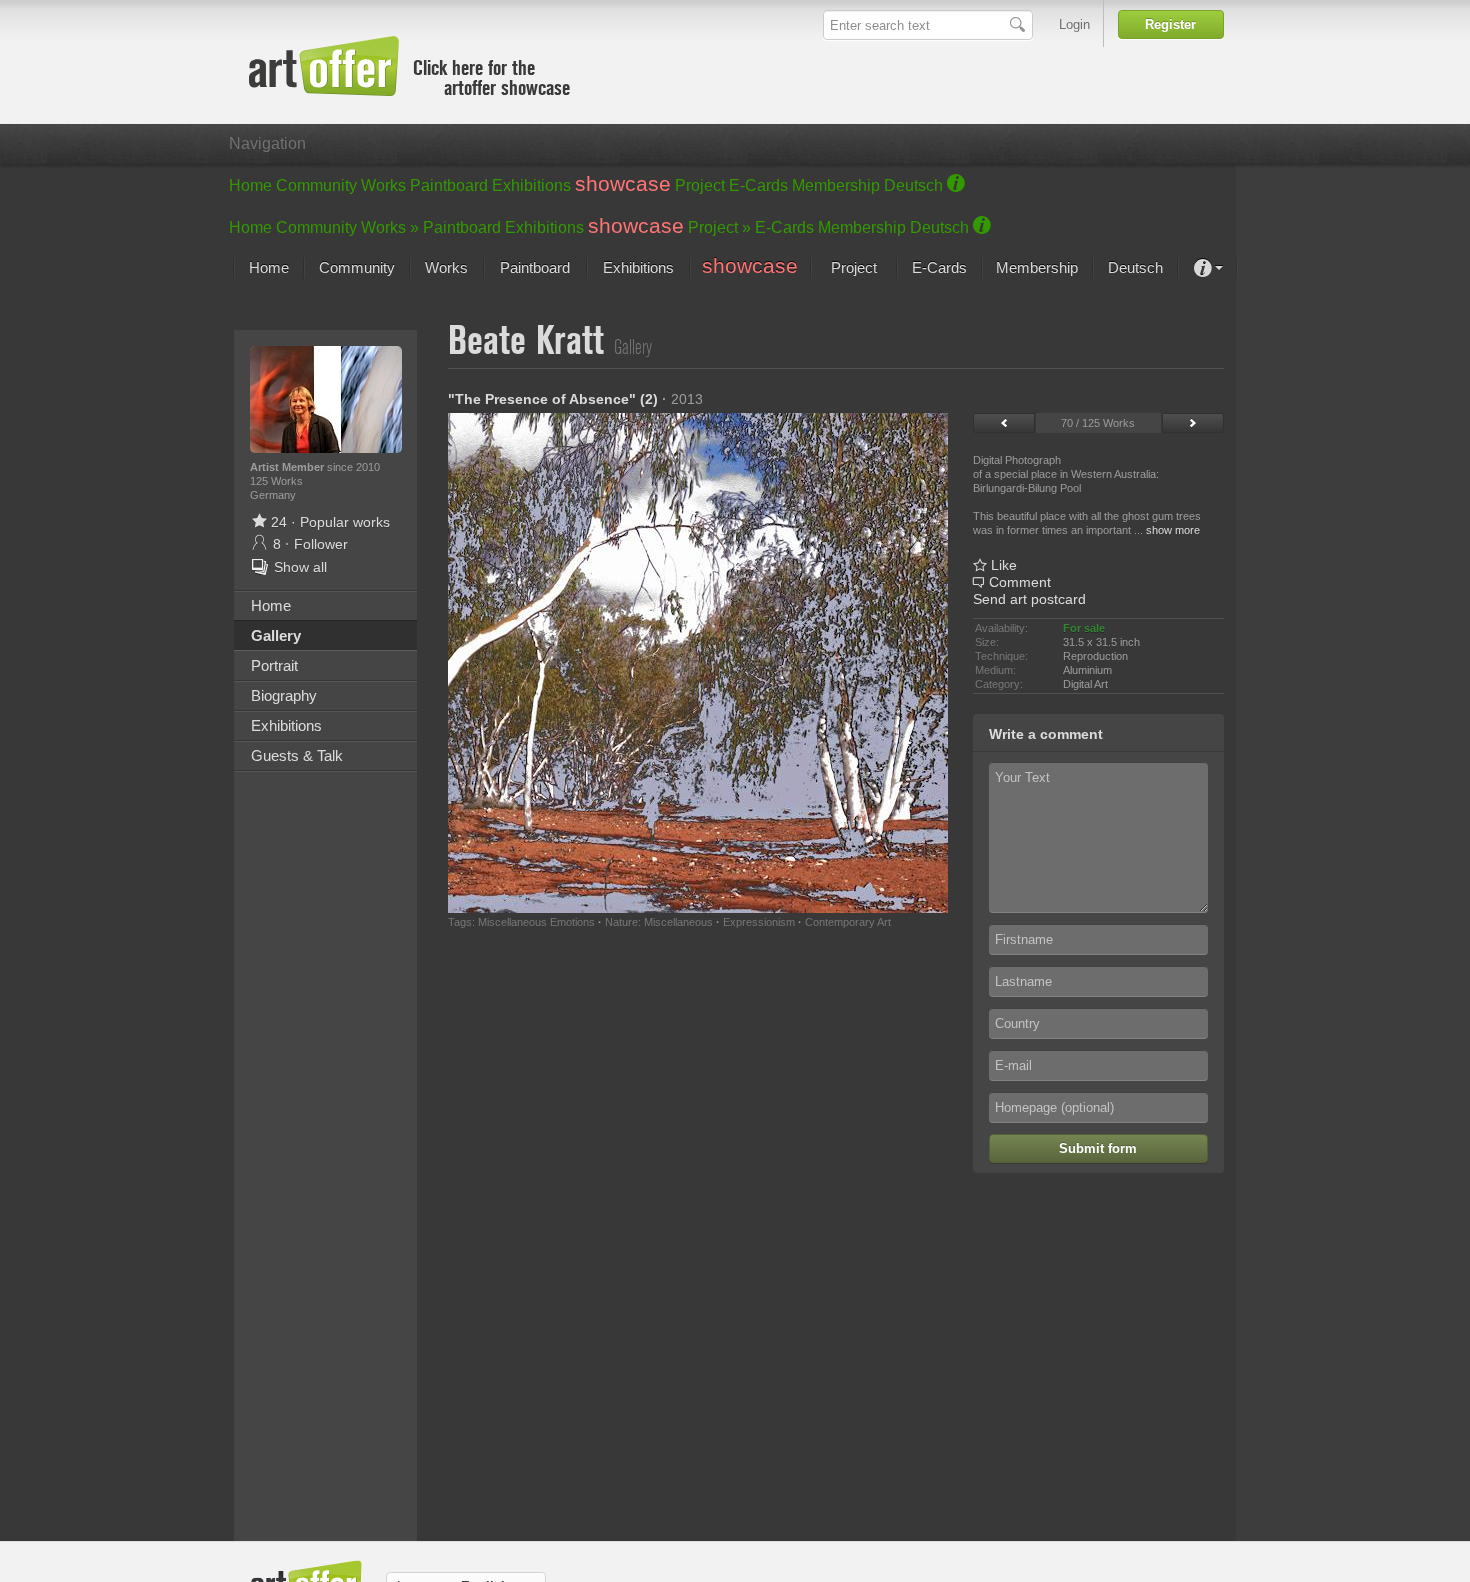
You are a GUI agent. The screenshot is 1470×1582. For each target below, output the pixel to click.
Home (250, 185)
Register (1170, 24)
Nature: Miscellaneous (659, 922)
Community (316, 185)
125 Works (276, 481)
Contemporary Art (848, 922)
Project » (719, 227)
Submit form (1098, 1148)
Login (1074, 24)
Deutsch (913, 185)
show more (1173, 530)
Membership (836, 185)
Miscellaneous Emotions (536, 922)
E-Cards (758, 185)
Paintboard (449, 185)
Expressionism (759, 922)
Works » (390, 227)
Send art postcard (1029, 599)
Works (383, 185)
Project (700, 185)
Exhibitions (531, 185)
